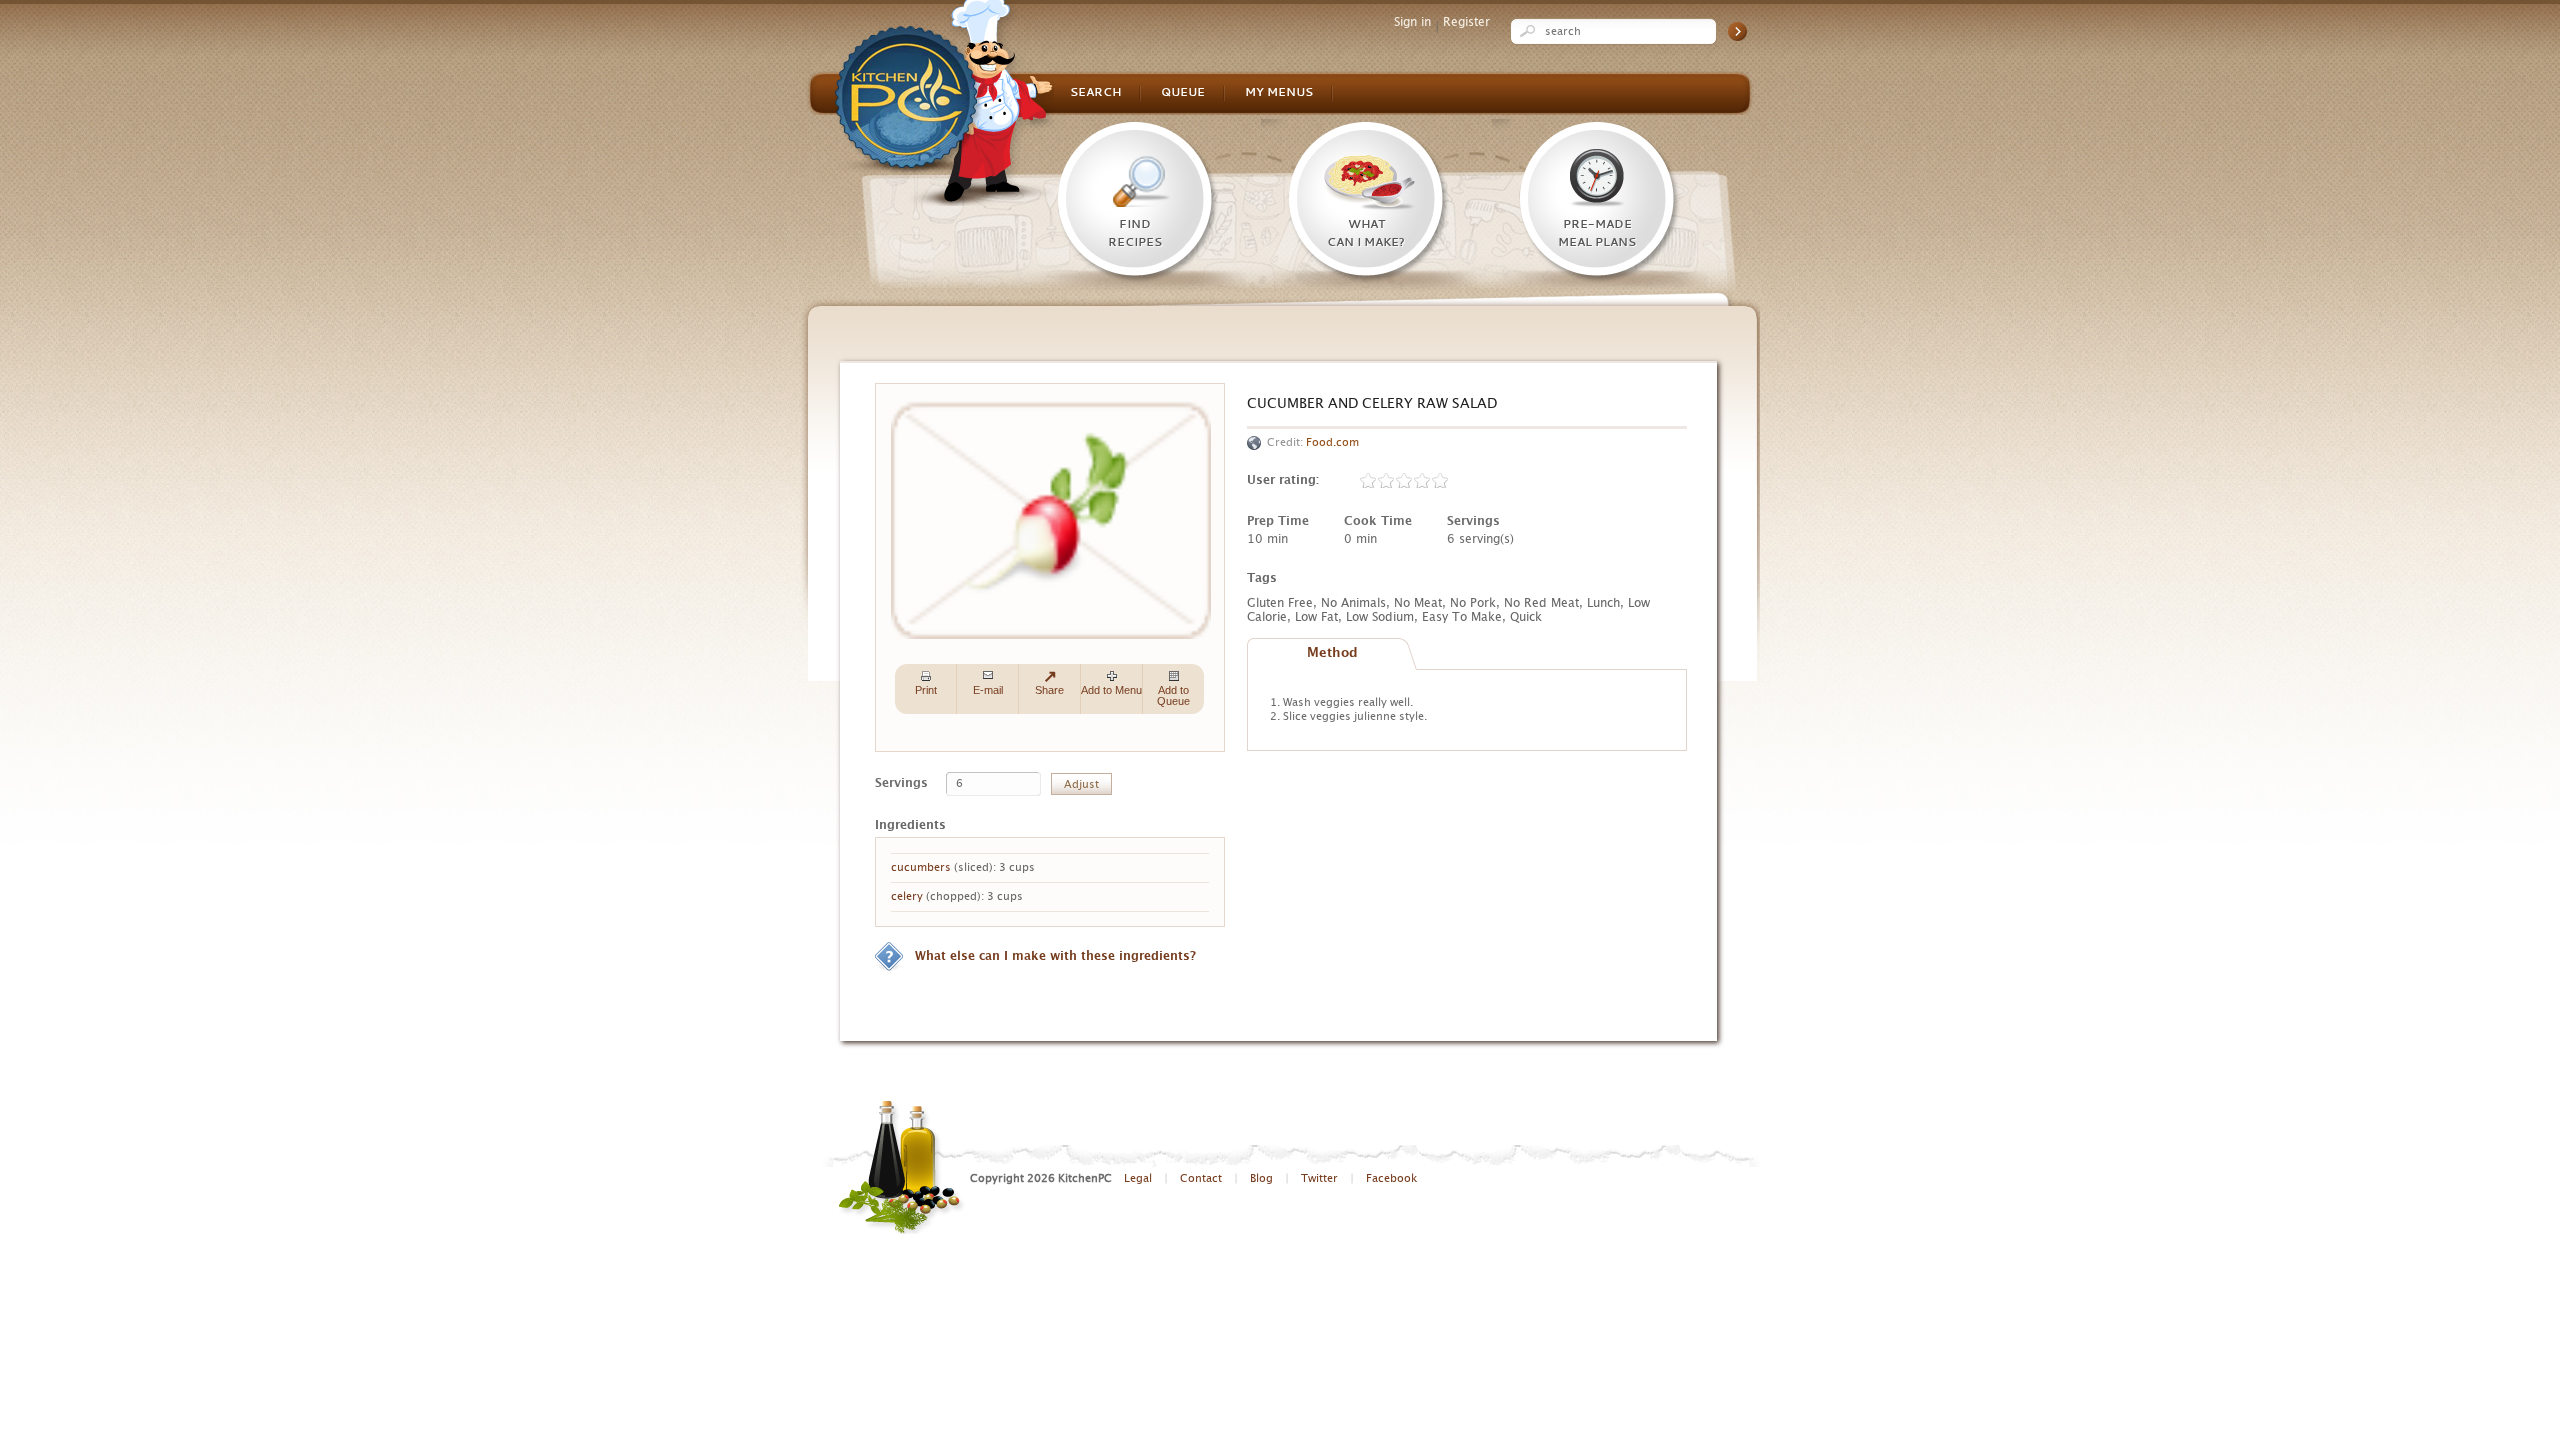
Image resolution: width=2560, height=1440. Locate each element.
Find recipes (1135, 234)
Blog (1261, 1178)
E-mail (988, 690)
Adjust (1081, 784)
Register (1466, 22)
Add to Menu (1111, 690)
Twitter (1319, 1178)
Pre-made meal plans (1597, 234)
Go (1737, 31)
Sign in (1412, 22)
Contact (1201, 1178)
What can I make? (1366, 234)
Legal (1138, 1178)
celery (907, 896)
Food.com (1332, 442)
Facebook (1391, 1178)
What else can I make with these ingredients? (1055, 956)
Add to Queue (1173, 695)
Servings (901, 783)
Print (926, 690)
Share (1049, 690)
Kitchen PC (944, 103)
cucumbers (921, 867)
